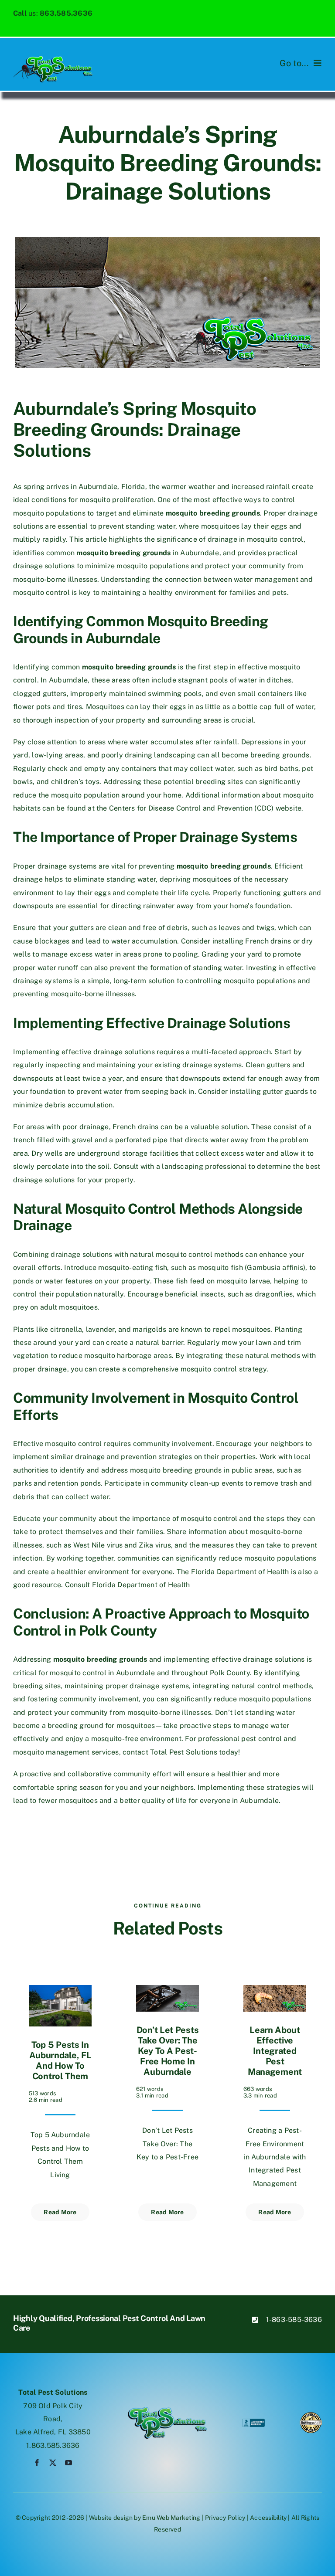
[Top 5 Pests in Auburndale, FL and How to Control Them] (60, 1991)
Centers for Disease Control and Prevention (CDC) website (205, 808)
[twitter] (53, 2463)
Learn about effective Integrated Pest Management (275, 2051)
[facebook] (37, 2463)
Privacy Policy (225, 2518)
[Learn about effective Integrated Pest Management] (275, 1991)
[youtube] (68, 2463)
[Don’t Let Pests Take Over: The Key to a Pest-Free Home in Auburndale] (167, 1991)
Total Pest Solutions (184, 1752)
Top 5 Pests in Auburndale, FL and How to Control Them (60, 2060)
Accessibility (268, 2518)
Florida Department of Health (141, 1585)
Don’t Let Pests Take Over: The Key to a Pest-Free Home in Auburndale (168, 2051)
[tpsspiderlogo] (53, 59)
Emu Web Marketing (171, 2518)
